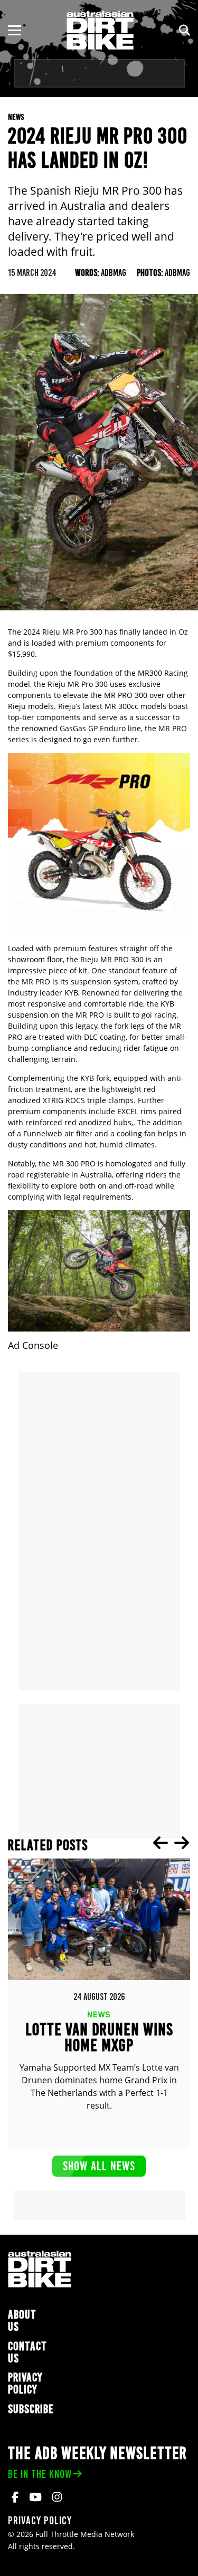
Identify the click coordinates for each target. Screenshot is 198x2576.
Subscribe (31, 2409)
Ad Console (33, 1346)
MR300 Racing (163, 673)
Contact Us (27, 2352)
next (182, 1843)
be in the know (40, 2474)
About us (22, 2321)
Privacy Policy (25, 2383)
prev (161, 1843)
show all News (99, 2166)
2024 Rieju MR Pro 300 (63, 632)
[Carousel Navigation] (171, 1843)
